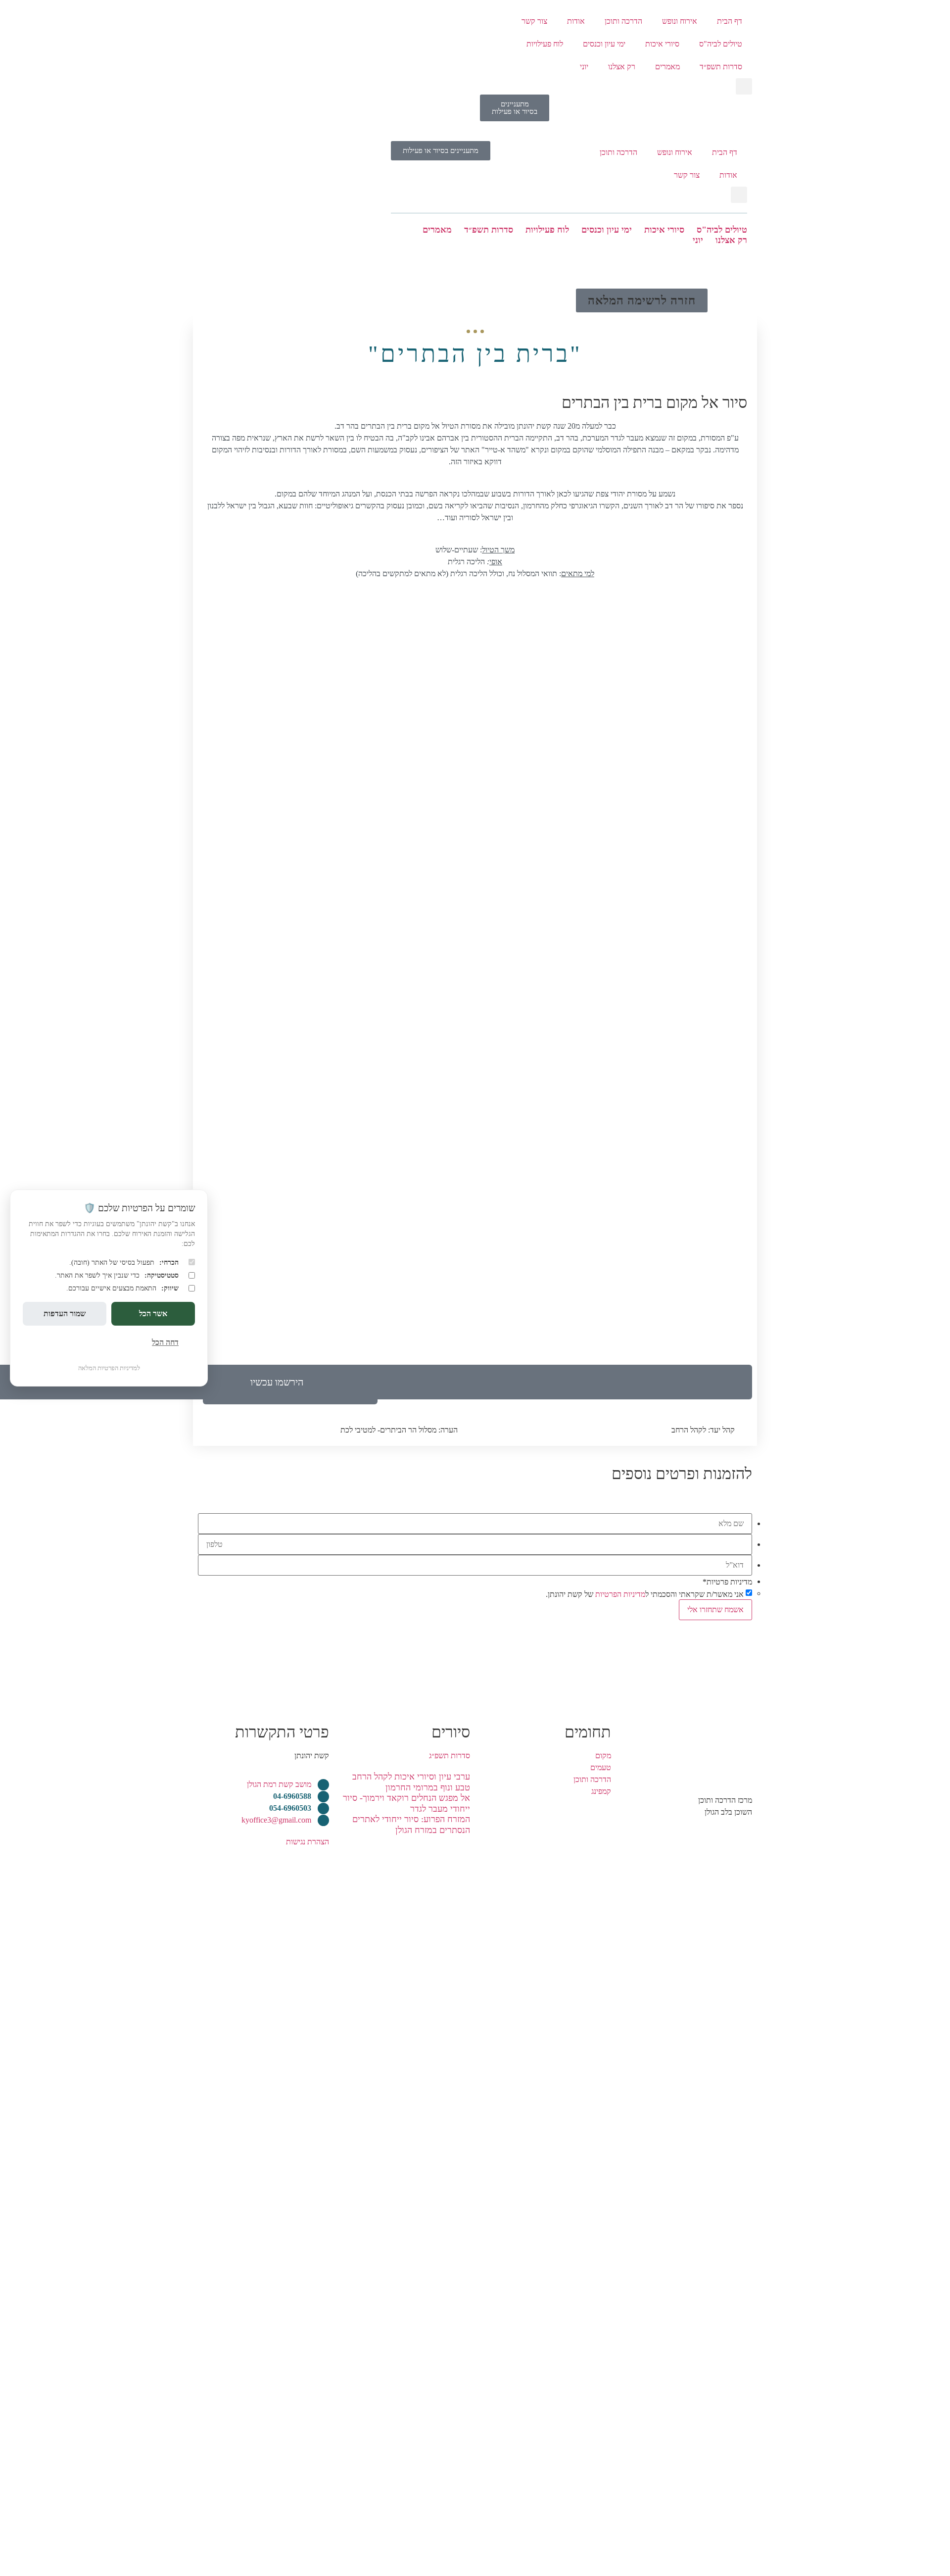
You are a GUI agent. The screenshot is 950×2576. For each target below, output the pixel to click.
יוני (584, 67)
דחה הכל (165, 1342)
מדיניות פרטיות (727, 1582)
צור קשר (534, 21)
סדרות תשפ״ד (721, 67)
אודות (576, 21)
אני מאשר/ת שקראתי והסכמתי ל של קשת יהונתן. (645, 1594)
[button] (744, 86)
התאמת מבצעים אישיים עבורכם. (122, 1288)
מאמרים (667, 67)
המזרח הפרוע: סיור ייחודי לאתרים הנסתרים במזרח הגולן (411, 1825)
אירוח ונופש (680, 21)
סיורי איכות (662, 44)
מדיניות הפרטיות (620, 1594)
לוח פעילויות (545, 44)
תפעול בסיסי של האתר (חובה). (124, 1262)
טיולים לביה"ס (721, 44)
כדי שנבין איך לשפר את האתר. (117, 1275)
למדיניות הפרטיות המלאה (109, 1368)
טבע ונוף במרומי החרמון (428, 1787)
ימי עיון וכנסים (604, 44)
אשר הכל (153, 1313)
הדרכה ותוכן (623, 21)
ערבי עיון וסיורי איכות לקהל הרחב (411, 1777)
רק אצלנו (622, 67)
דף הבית (730, 21)
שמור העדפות (65, 1313)
